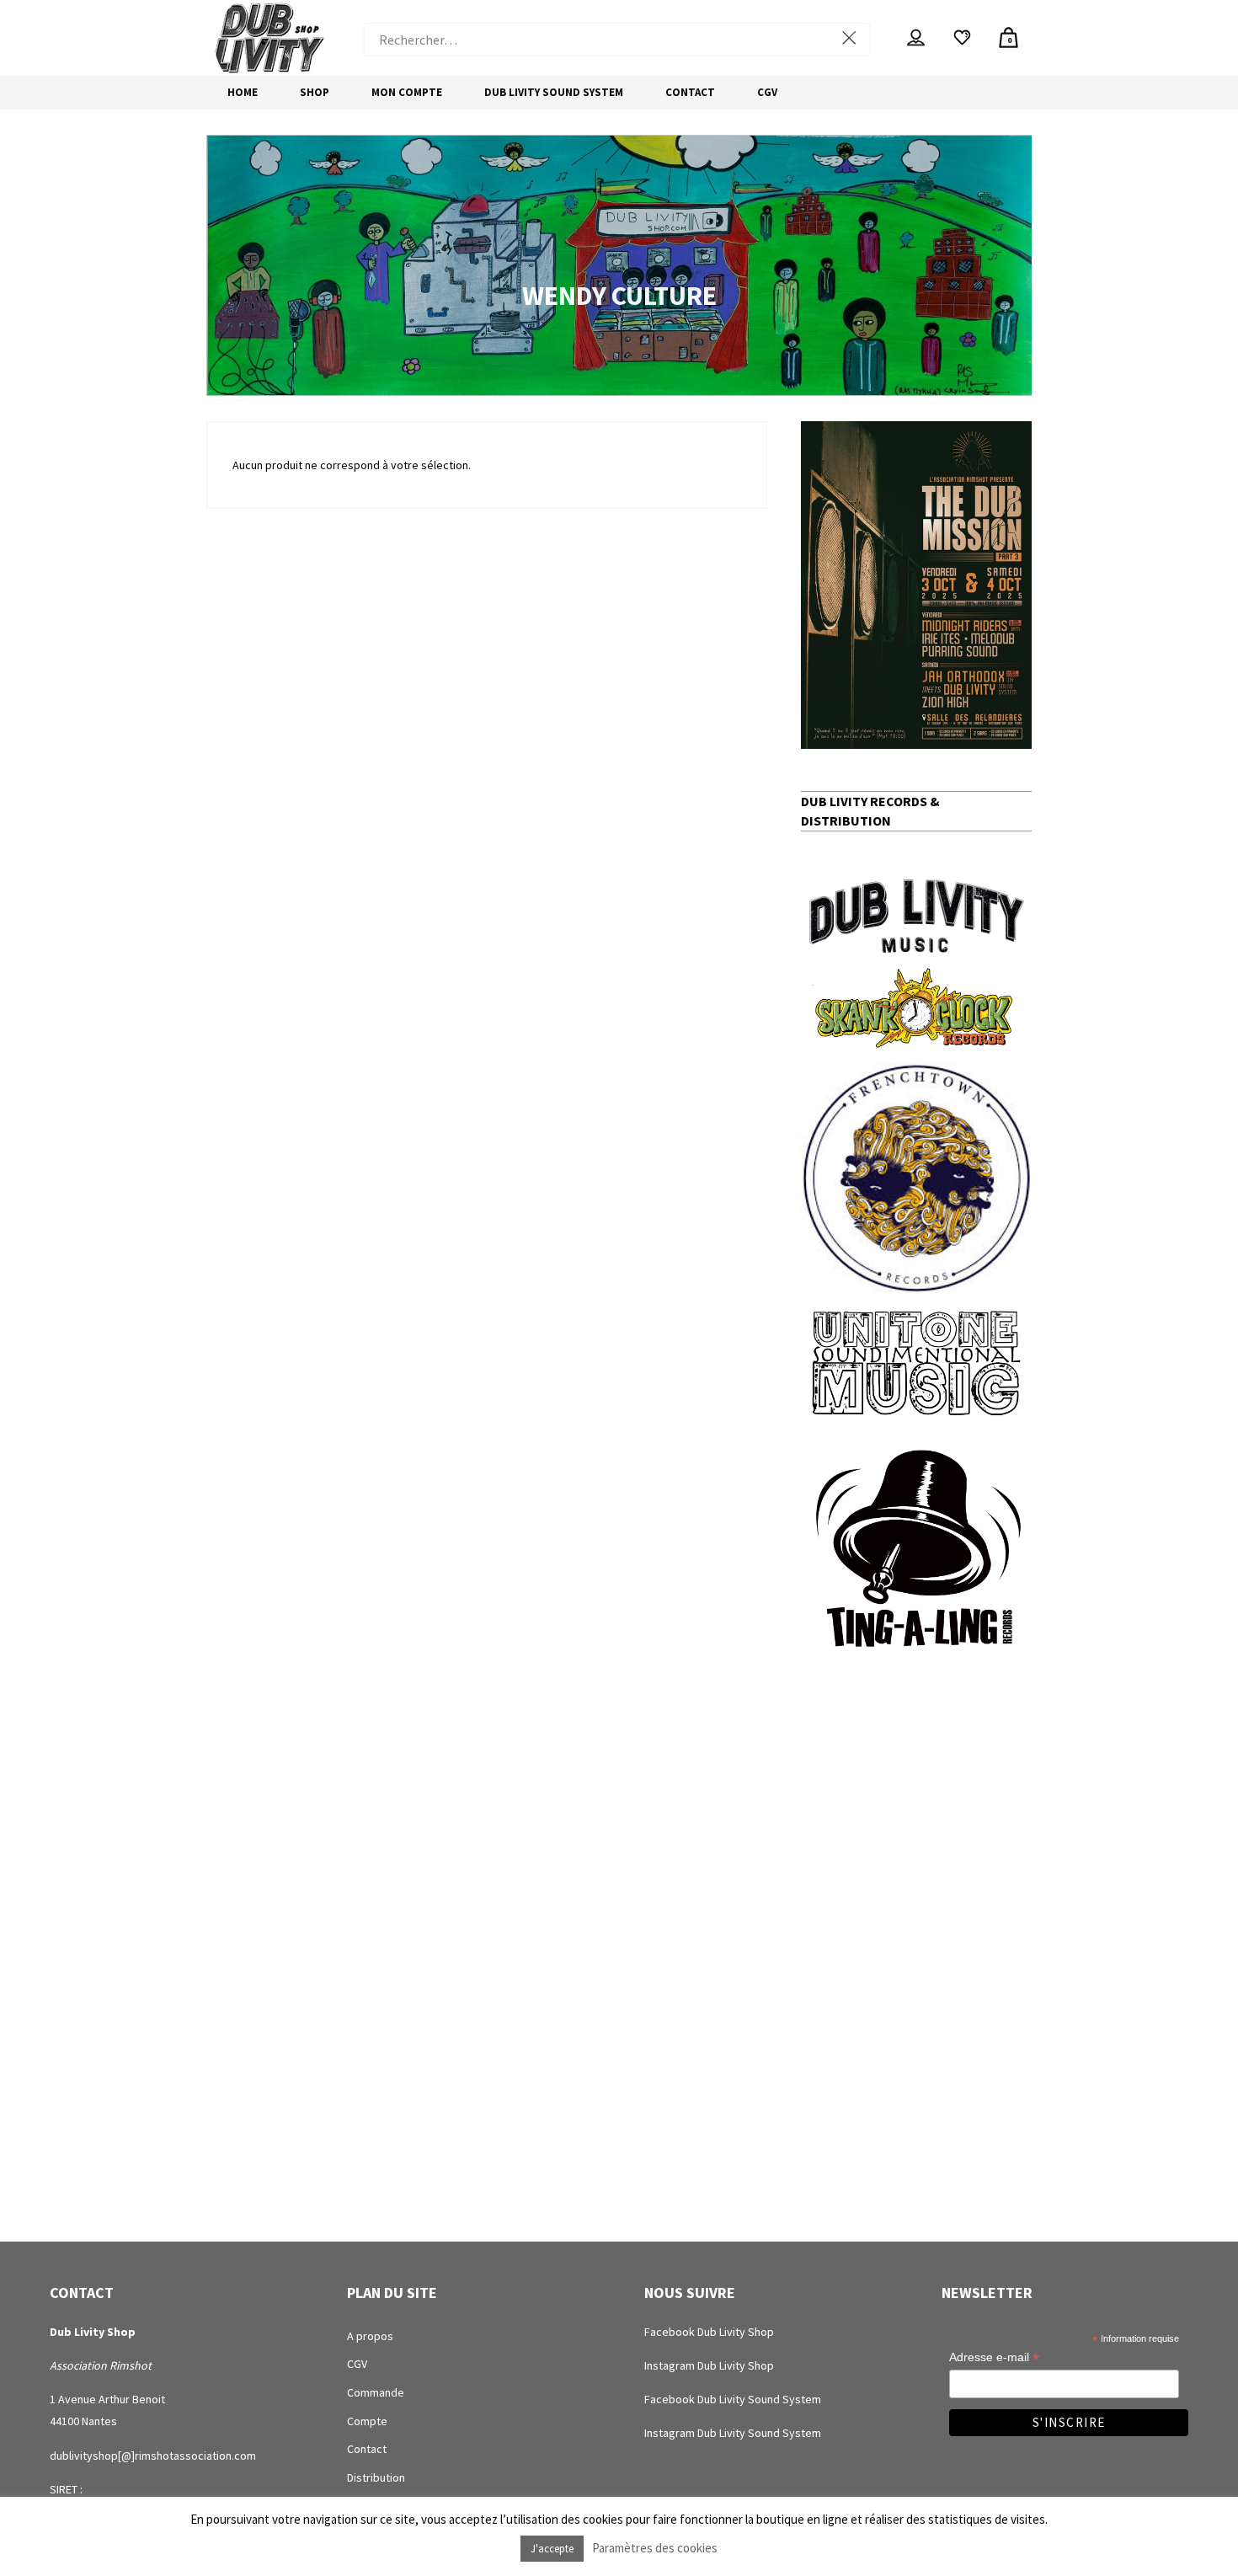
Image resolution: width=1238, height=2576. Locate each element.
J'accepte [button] (552, 2549)
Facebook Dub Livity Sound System (733, 2399)
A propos (370, 2336)
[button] (916, 585)
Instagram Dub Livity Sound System (733, 2433)
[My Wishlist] (962, 38)
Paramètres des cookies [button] (655, 2548)
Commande (376, 2392)
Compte (367, 2421)
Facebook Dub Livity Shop (709, 2332)
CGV (357, 2364)
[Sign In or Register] (916, 38)
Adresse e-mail (994, 2357)
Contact (367, 2449)
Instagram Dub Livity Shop (709, 2365)
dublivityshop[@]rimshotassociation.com (153, 2456)
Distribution (376, 2477)
